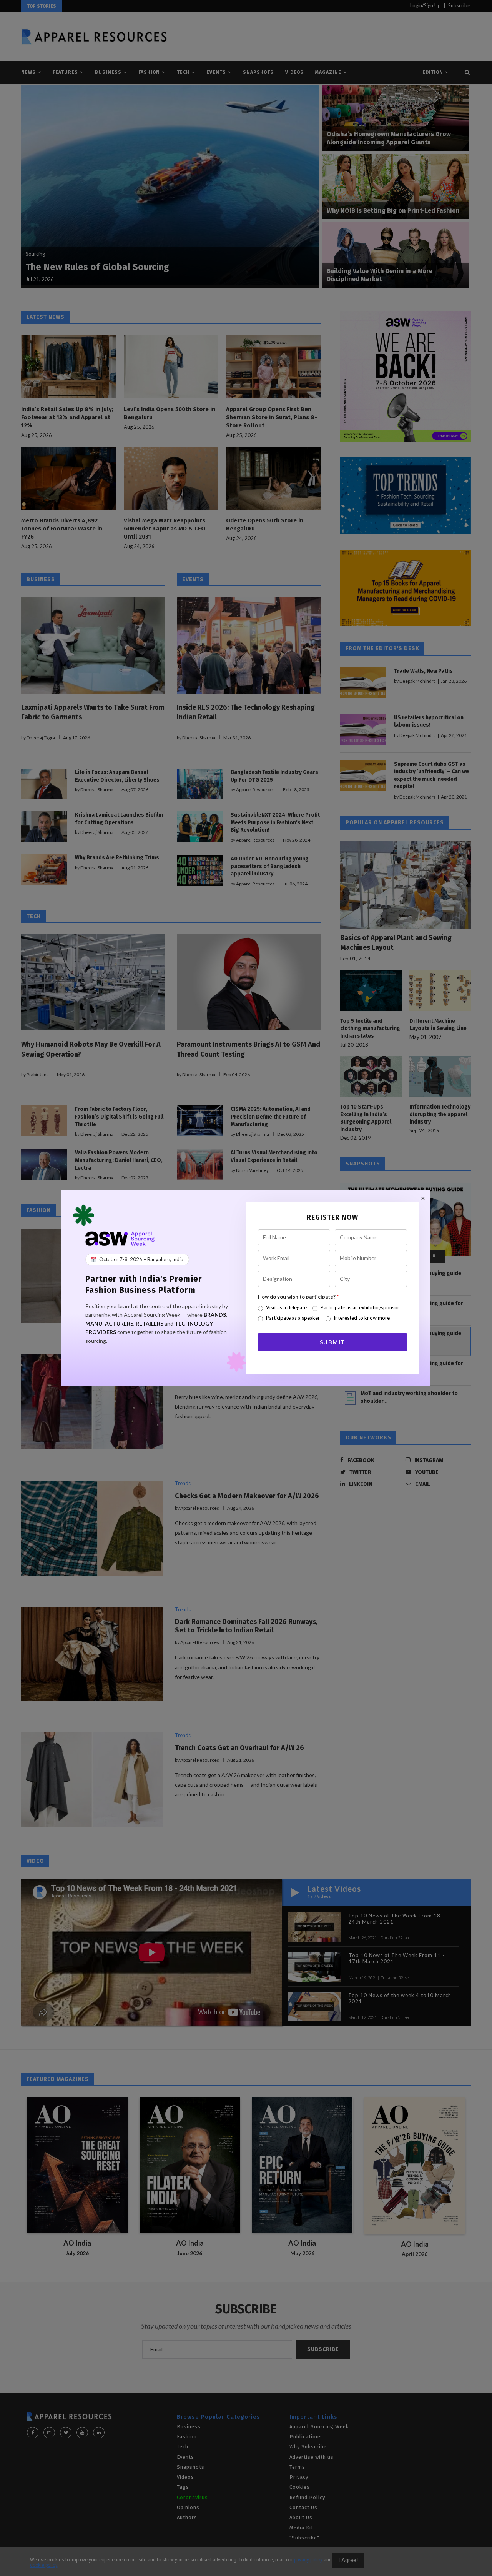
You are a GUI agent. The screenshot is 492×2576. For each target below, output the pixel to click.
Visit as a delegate (286, 1307)
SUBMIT (333, 1342)
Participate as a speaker (293, 1318)
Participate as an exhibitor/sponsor (360, 1307)
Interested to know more (362, 1318)
